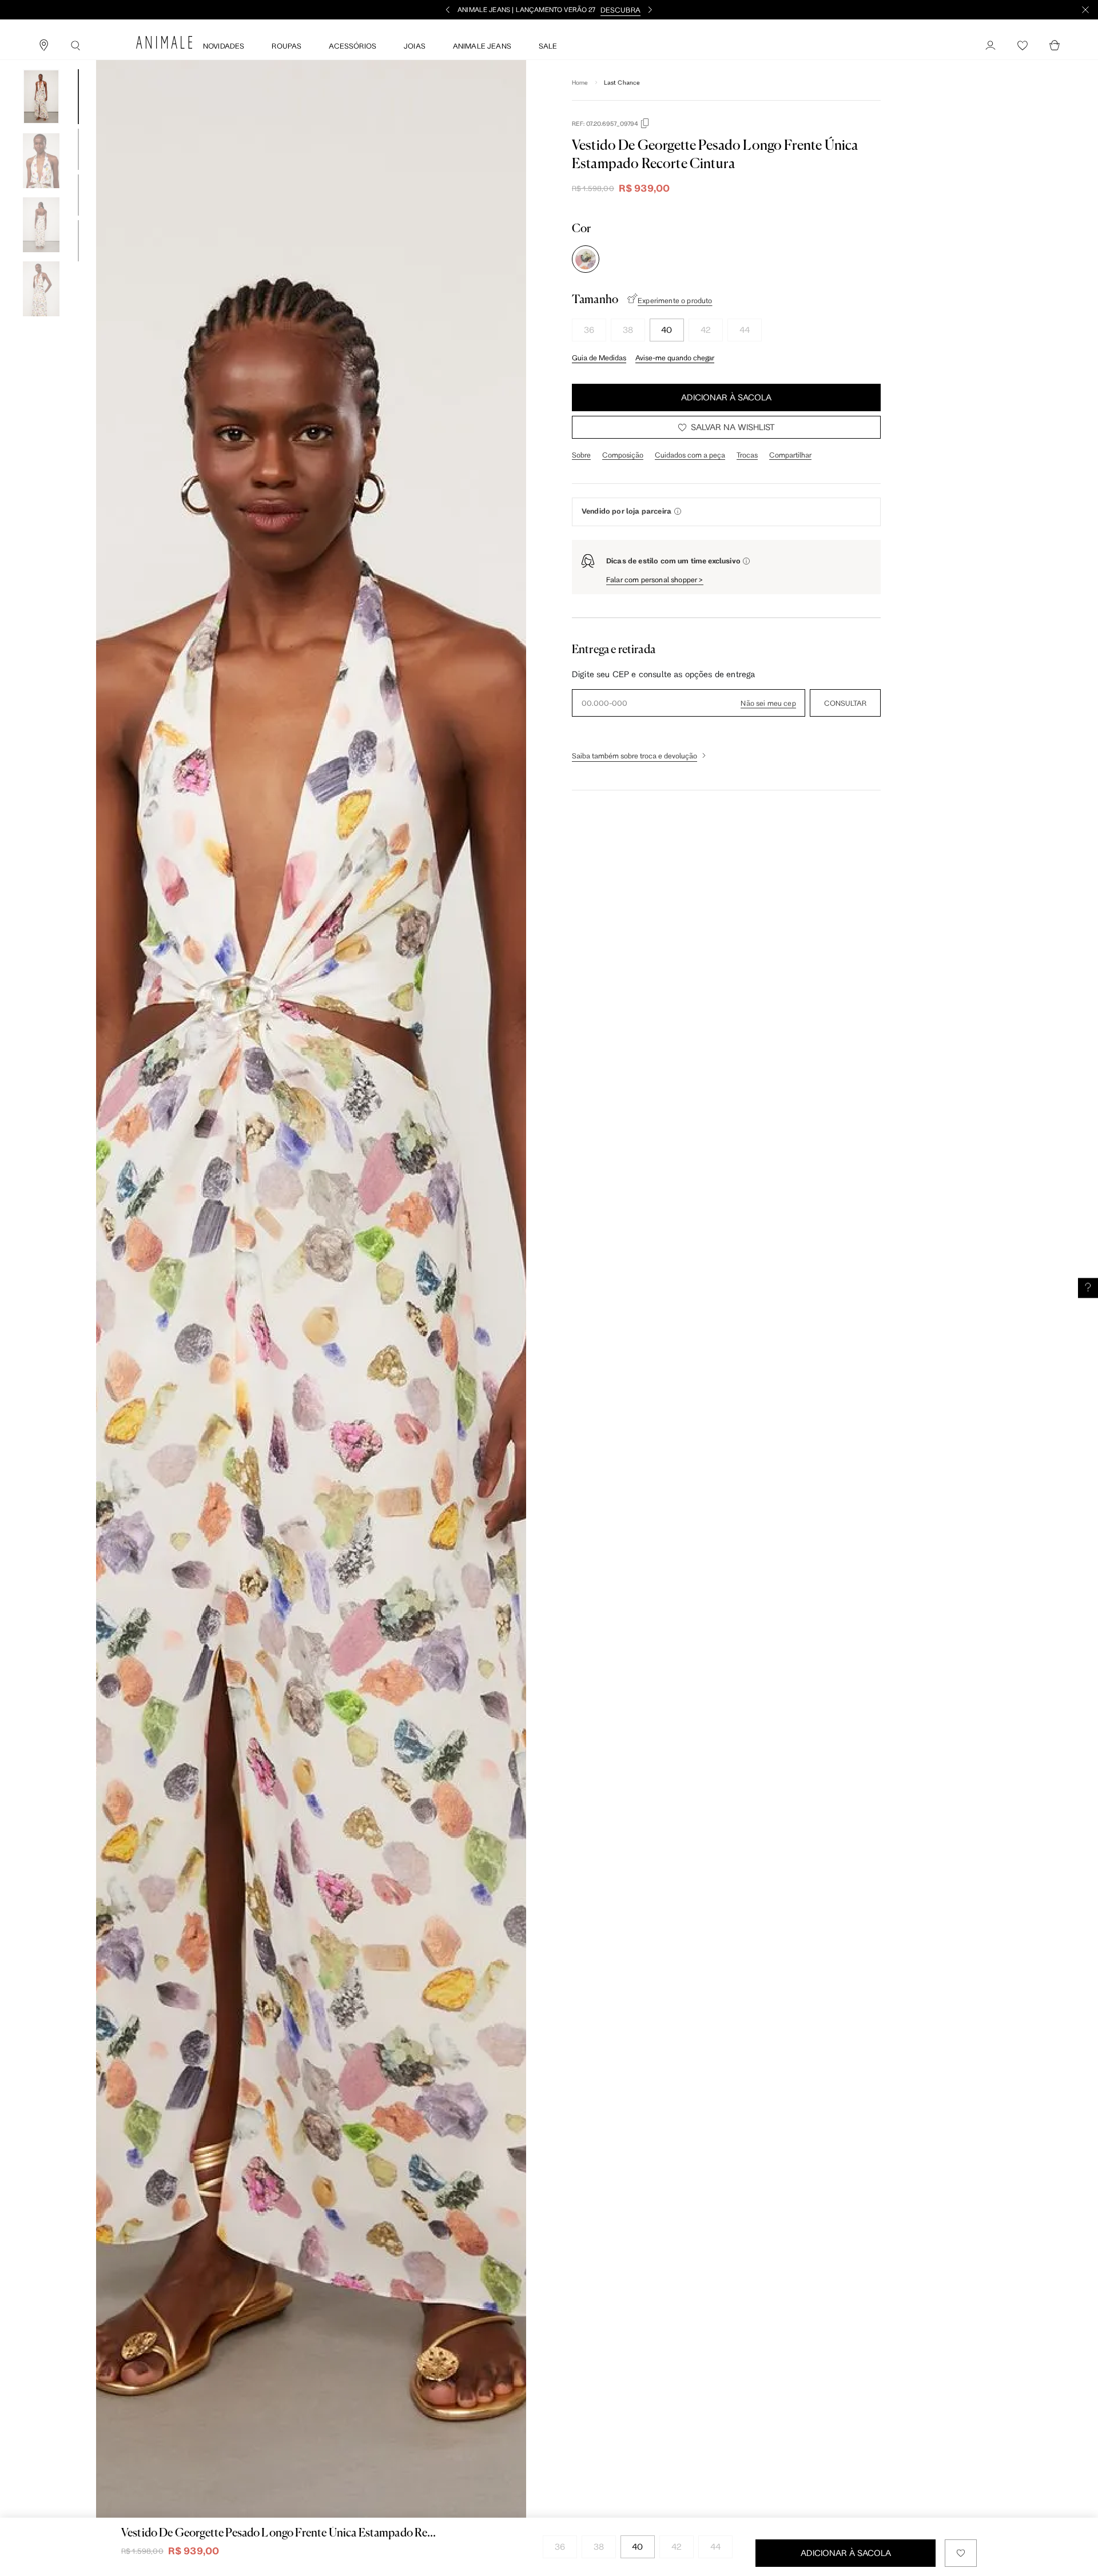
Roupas (287, 46)
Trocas (747, 455)
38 (628, 330)
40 (667, 330)
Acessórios (353, 46)
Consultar (845, 703)
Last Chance (622, 82)
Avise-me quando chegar (675, 357)
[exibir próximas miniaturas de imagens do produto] (41, 325)
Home (580, 82)
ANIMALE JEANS (482, 46)
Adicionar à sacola (726, 397)
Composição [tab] (623, 455)
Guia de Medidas (599, 357)
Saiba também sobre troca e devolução (634, 756)
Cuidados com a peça (690, 455)
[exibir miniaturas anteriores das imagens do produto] (41, 61)
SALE (548, 46)
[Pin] (43, 46)
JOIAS (415, 46)
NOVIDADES (224, 46)
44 (745, 330)
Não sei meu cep (768, 703)
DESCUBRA (620, 10)
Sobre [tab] (581, 455)
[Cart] (1055, 46)
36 (589, 330)
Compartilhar (790, 455)
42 (706, 330)
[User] (990, 46)
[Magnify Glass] (75, 46)
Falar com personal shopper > (655, 579)
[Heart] (1023, 46)
